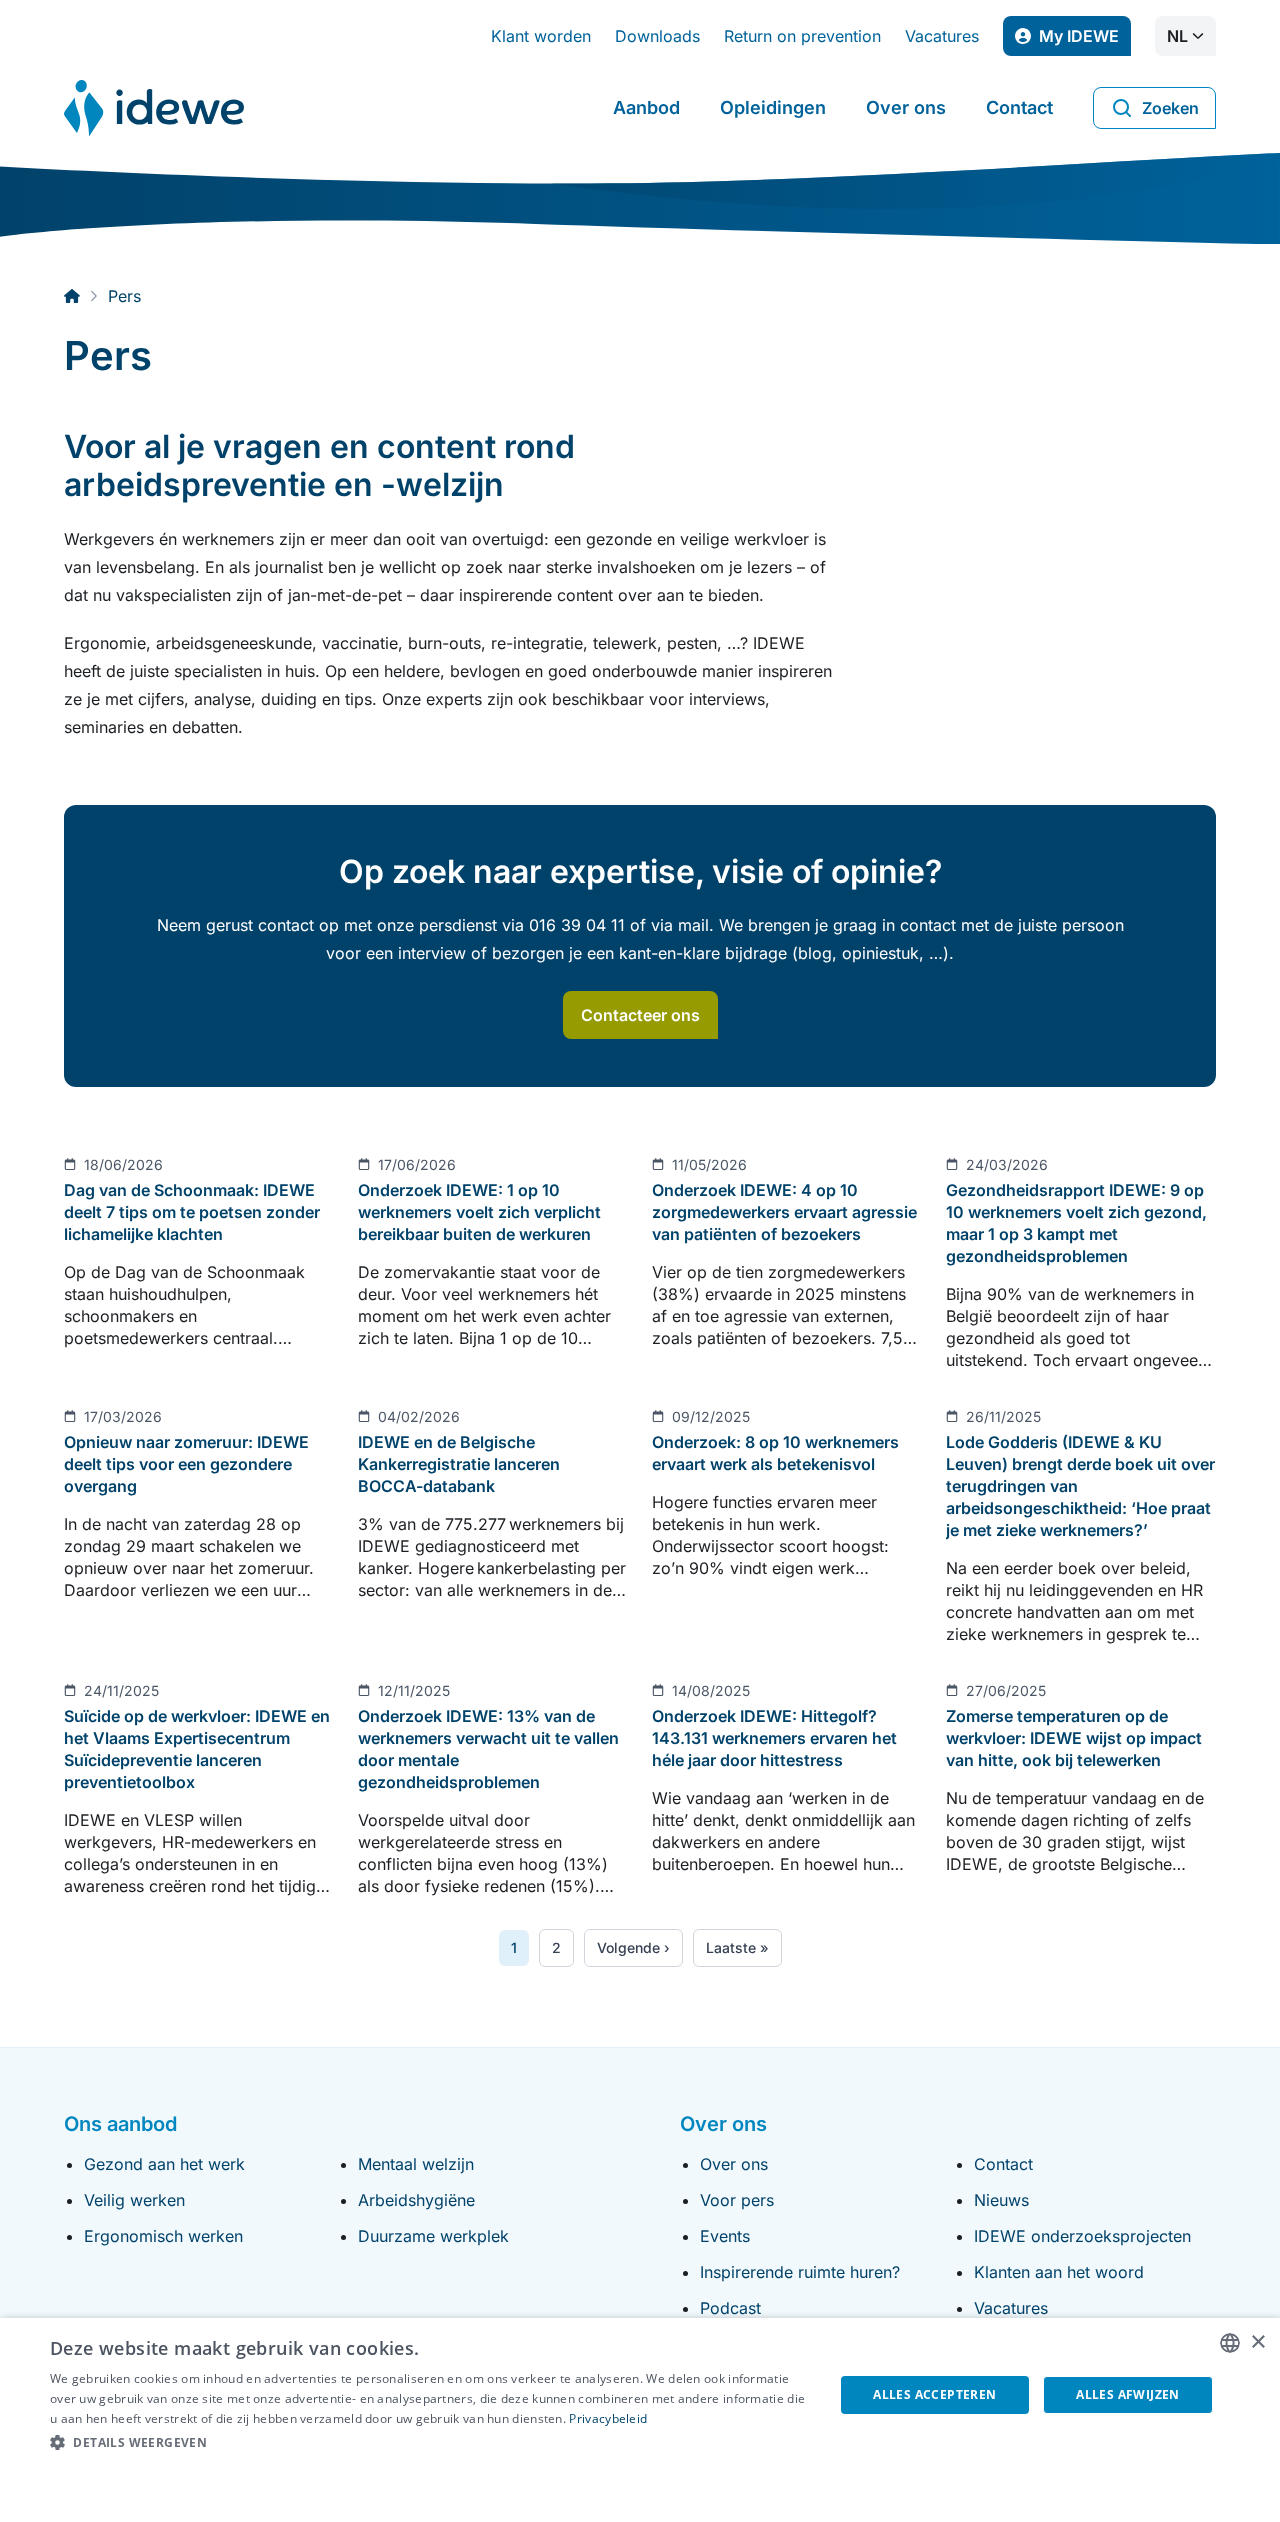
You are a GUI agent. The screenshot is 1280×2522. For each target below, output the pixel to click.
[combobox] (1230, 2343)
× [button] (1257, 2342)
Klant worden (541, 36)
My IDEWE (1085, 41)
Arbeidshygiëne (416, 2200)
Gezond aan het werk (164, 2164)
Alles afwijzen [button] (1128, 2394)
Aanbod (646, 107)
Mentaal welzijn (416, 2164)
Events (725, 2236)
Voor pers (737, 2200)
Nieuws (1001, 2200)
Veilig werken (134, 2200)
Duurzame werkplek (433, 2236)
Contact (1019, 107)
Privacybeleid (608, 2418)
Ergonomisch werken (163, 2236)
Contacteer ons (640, 1015)
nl (1177, 36)
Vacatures (942, 36)
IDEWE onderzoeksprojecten (1082, 2236)
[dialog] (640, 2420)
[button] (430, 2443)
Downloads (657, 36)
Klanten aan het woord (1059, 2272)
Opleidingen (773, 107)
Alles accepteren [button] (934, 2394)
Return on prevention (802, 36)
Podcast (730, 2308)
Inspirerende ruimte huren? (800, 2272)
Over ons (906, 107)
